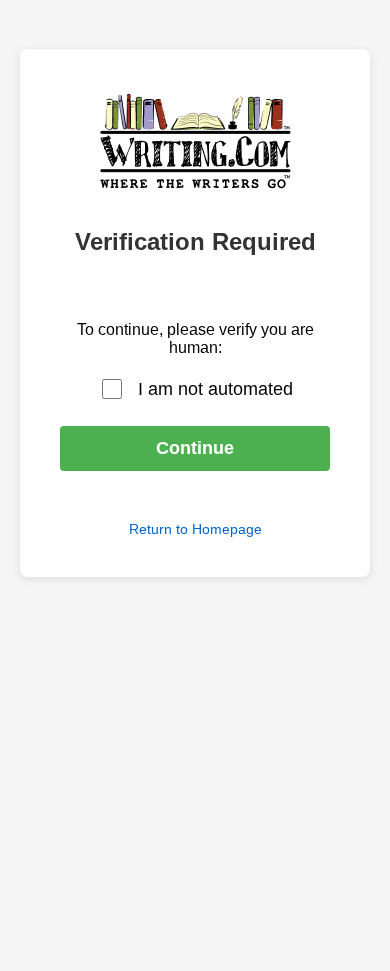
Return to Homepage (195, 529)
